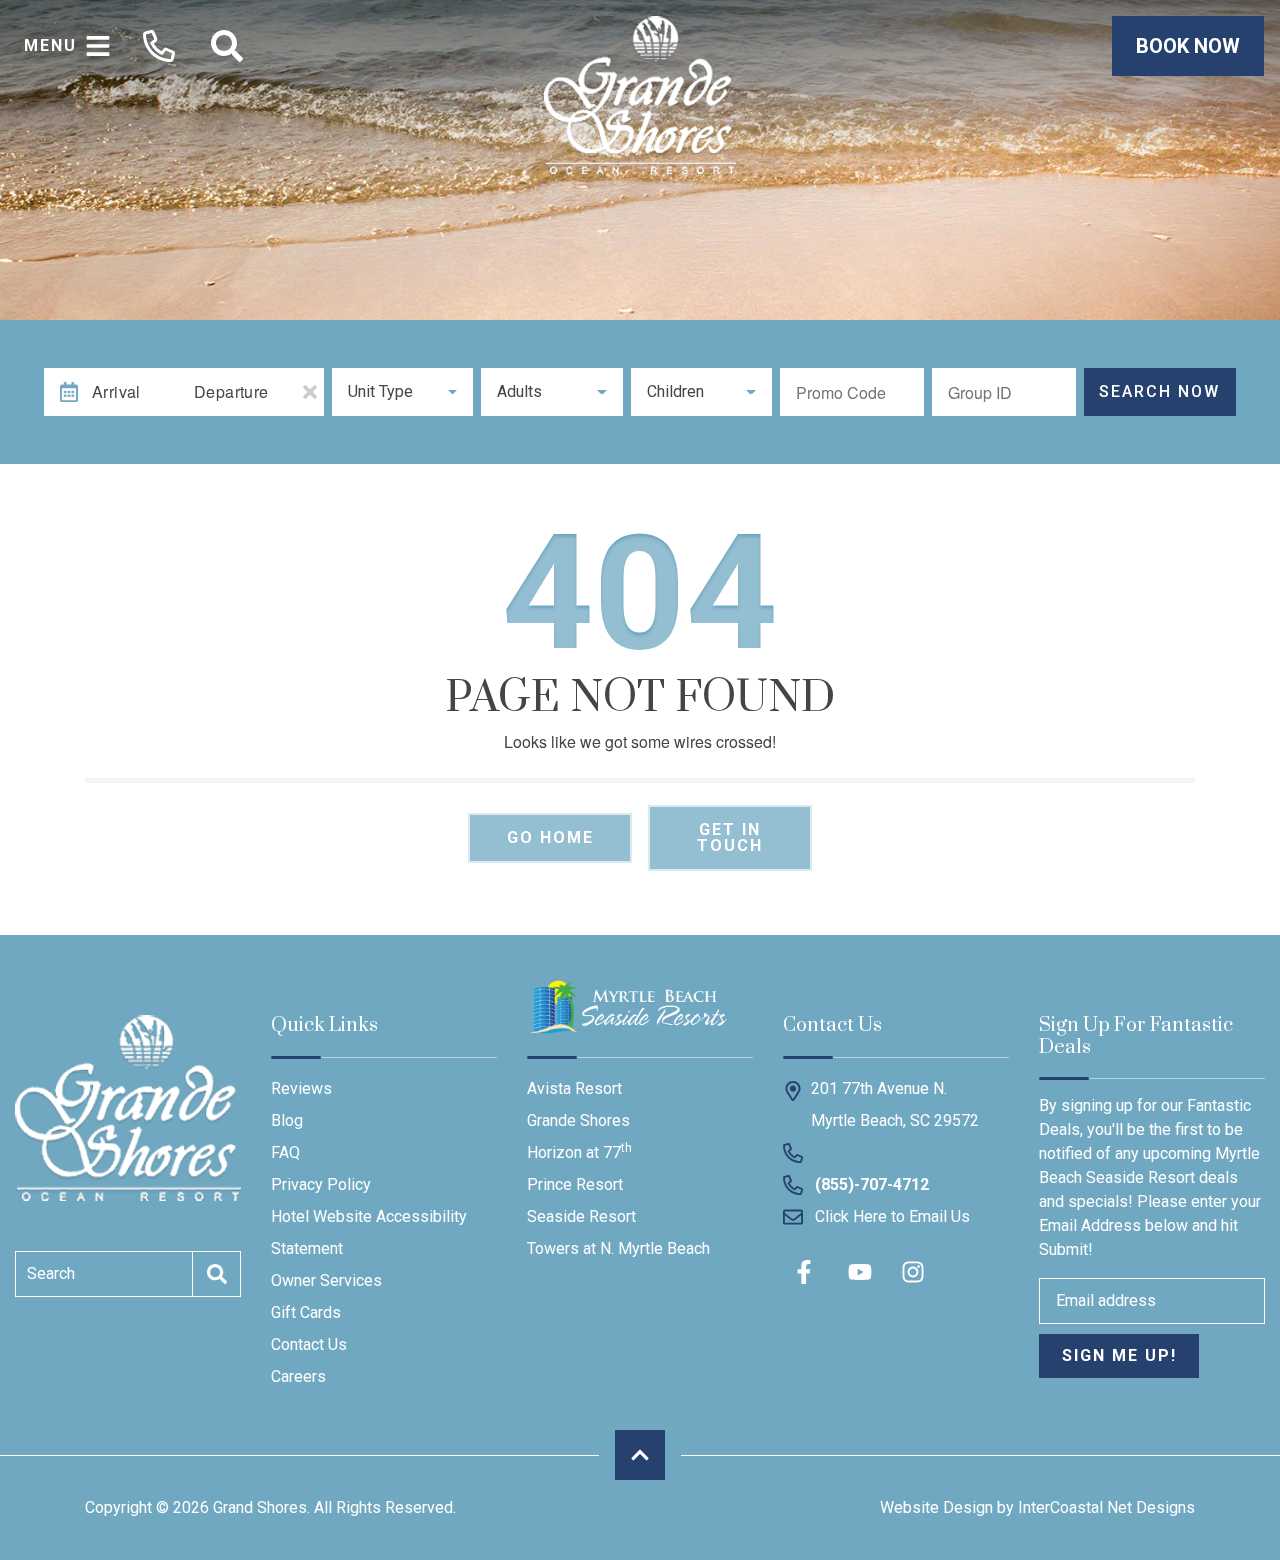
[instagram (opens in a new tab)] (913, 1272)
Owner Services (326, 1280)
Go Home (550, 837)
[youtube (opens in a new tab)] (860, 1272)
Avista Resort (574, 1088)
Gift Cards (306, 1312)
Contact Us (309, 1344)
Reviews (301, 1088)
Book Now (1188, 46)
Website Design (936, 1507)
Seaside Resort (581, 1216)
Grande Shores (578, 1120)
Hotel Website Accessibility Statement (369, 1232)
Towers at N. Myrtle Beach (618, 1248)
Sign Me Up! (1119, 1355)
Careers (298, 1376)
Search (51, 1273)
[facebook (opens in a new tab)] (807, 1272)
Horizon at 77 (579, 1151)
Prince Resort (575, 1184)
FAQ (285, 1152)
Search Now (1159, 391)
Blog (287, 1120)
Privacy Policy (321, 1184)
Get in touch (730, 837)
